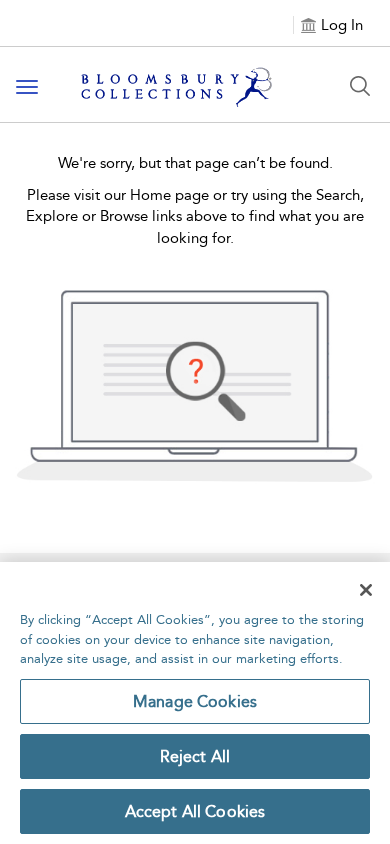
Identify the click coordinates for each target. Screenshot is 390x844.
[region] (195, 703)
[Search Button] (360, 86)
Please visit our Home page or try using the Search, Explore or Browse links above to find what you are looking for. (195, 216)
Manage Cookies (195, 701)
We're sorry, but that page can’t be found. (195, 163)
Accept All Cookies (195, 811)
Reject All (195, 756)
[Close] (366, 590)
